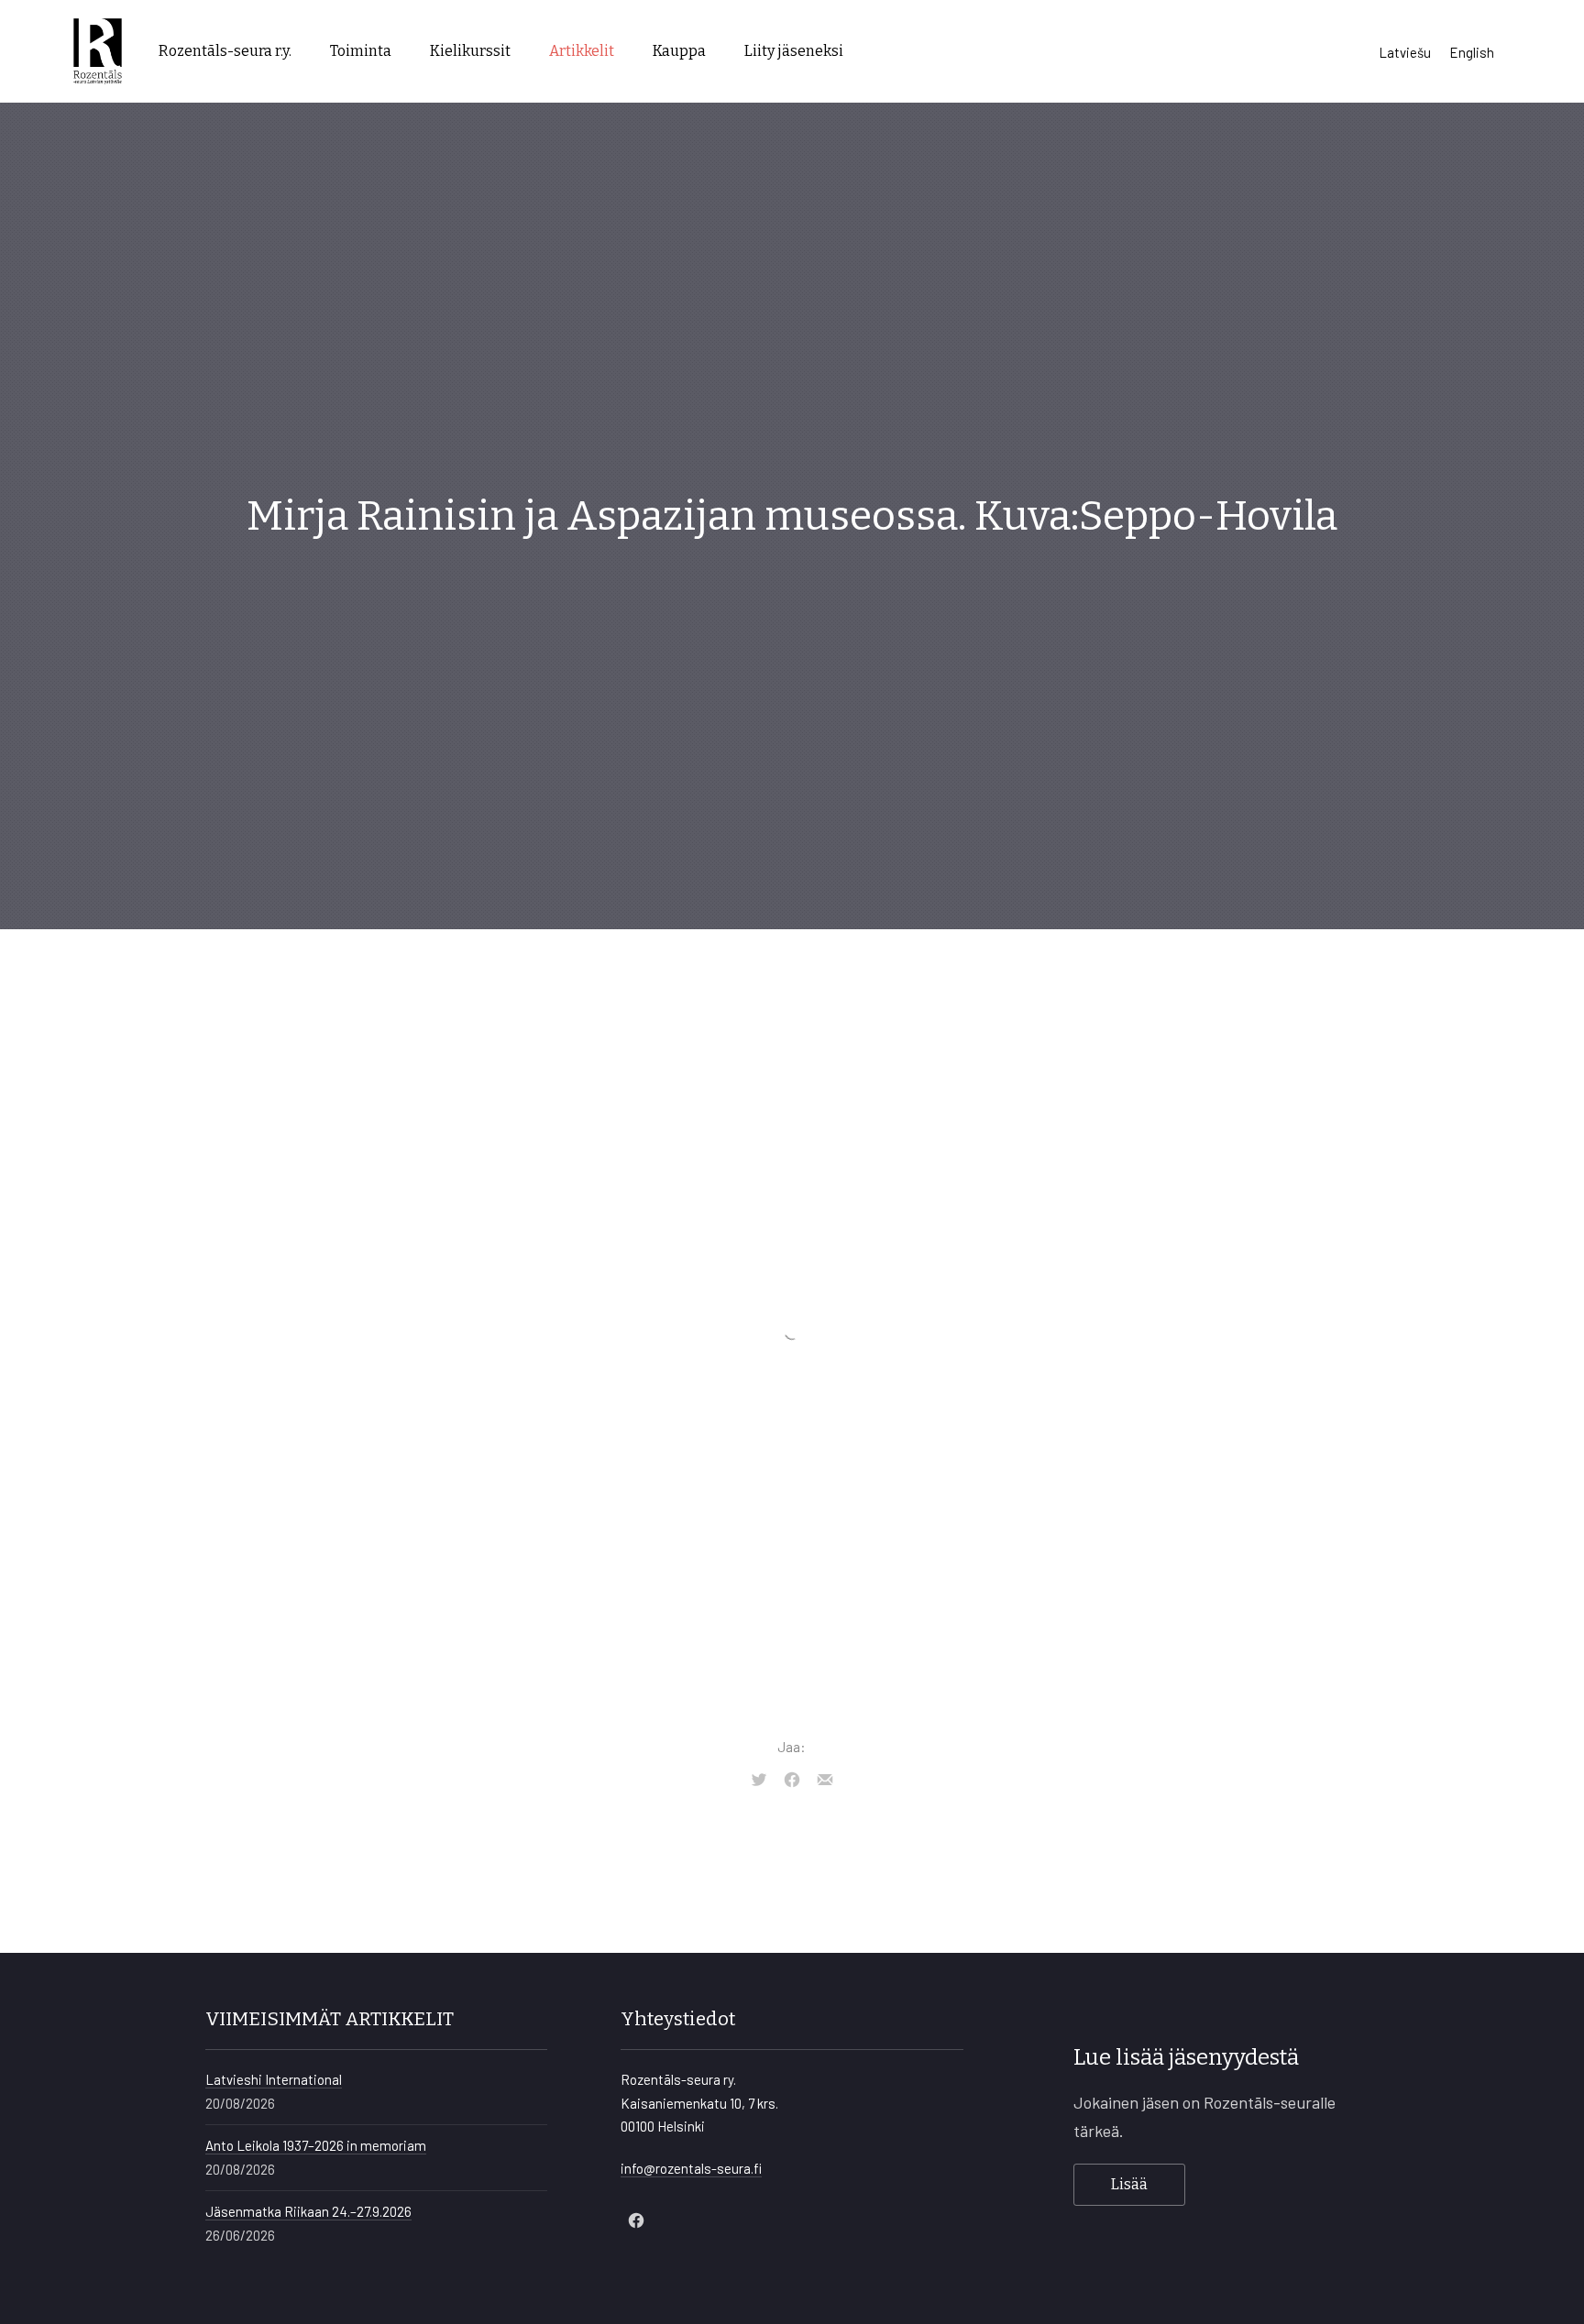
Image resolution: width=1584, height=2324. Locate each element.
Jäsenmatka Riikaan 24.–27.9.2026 (308, 2211)
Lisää (1129, 2184)
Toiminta (361, 51)
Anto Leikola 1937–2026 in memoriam (316, 2145)
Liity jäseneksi (794, 51)
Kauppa (679, 51)
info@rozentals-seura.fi (691, 2168)
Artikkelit (582, 51)
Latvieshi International (274, 2079)
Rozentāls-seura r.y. (225, 51)
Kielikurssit (470, 51)
